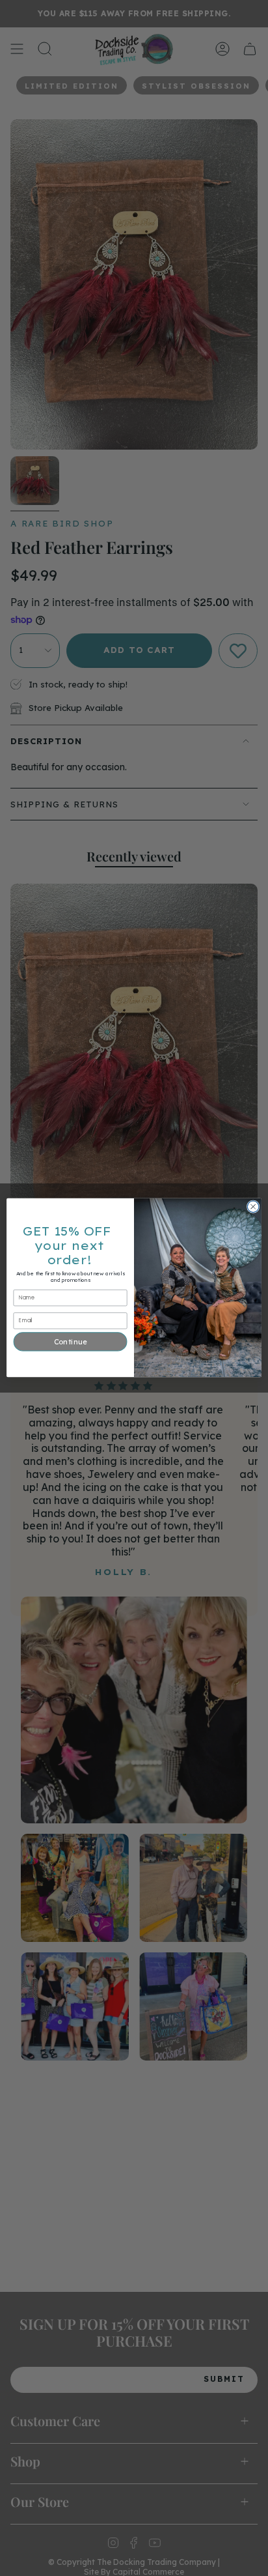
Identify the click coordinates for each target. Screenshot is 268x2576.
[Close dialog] (253, 1207)
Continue (70, 1342)
